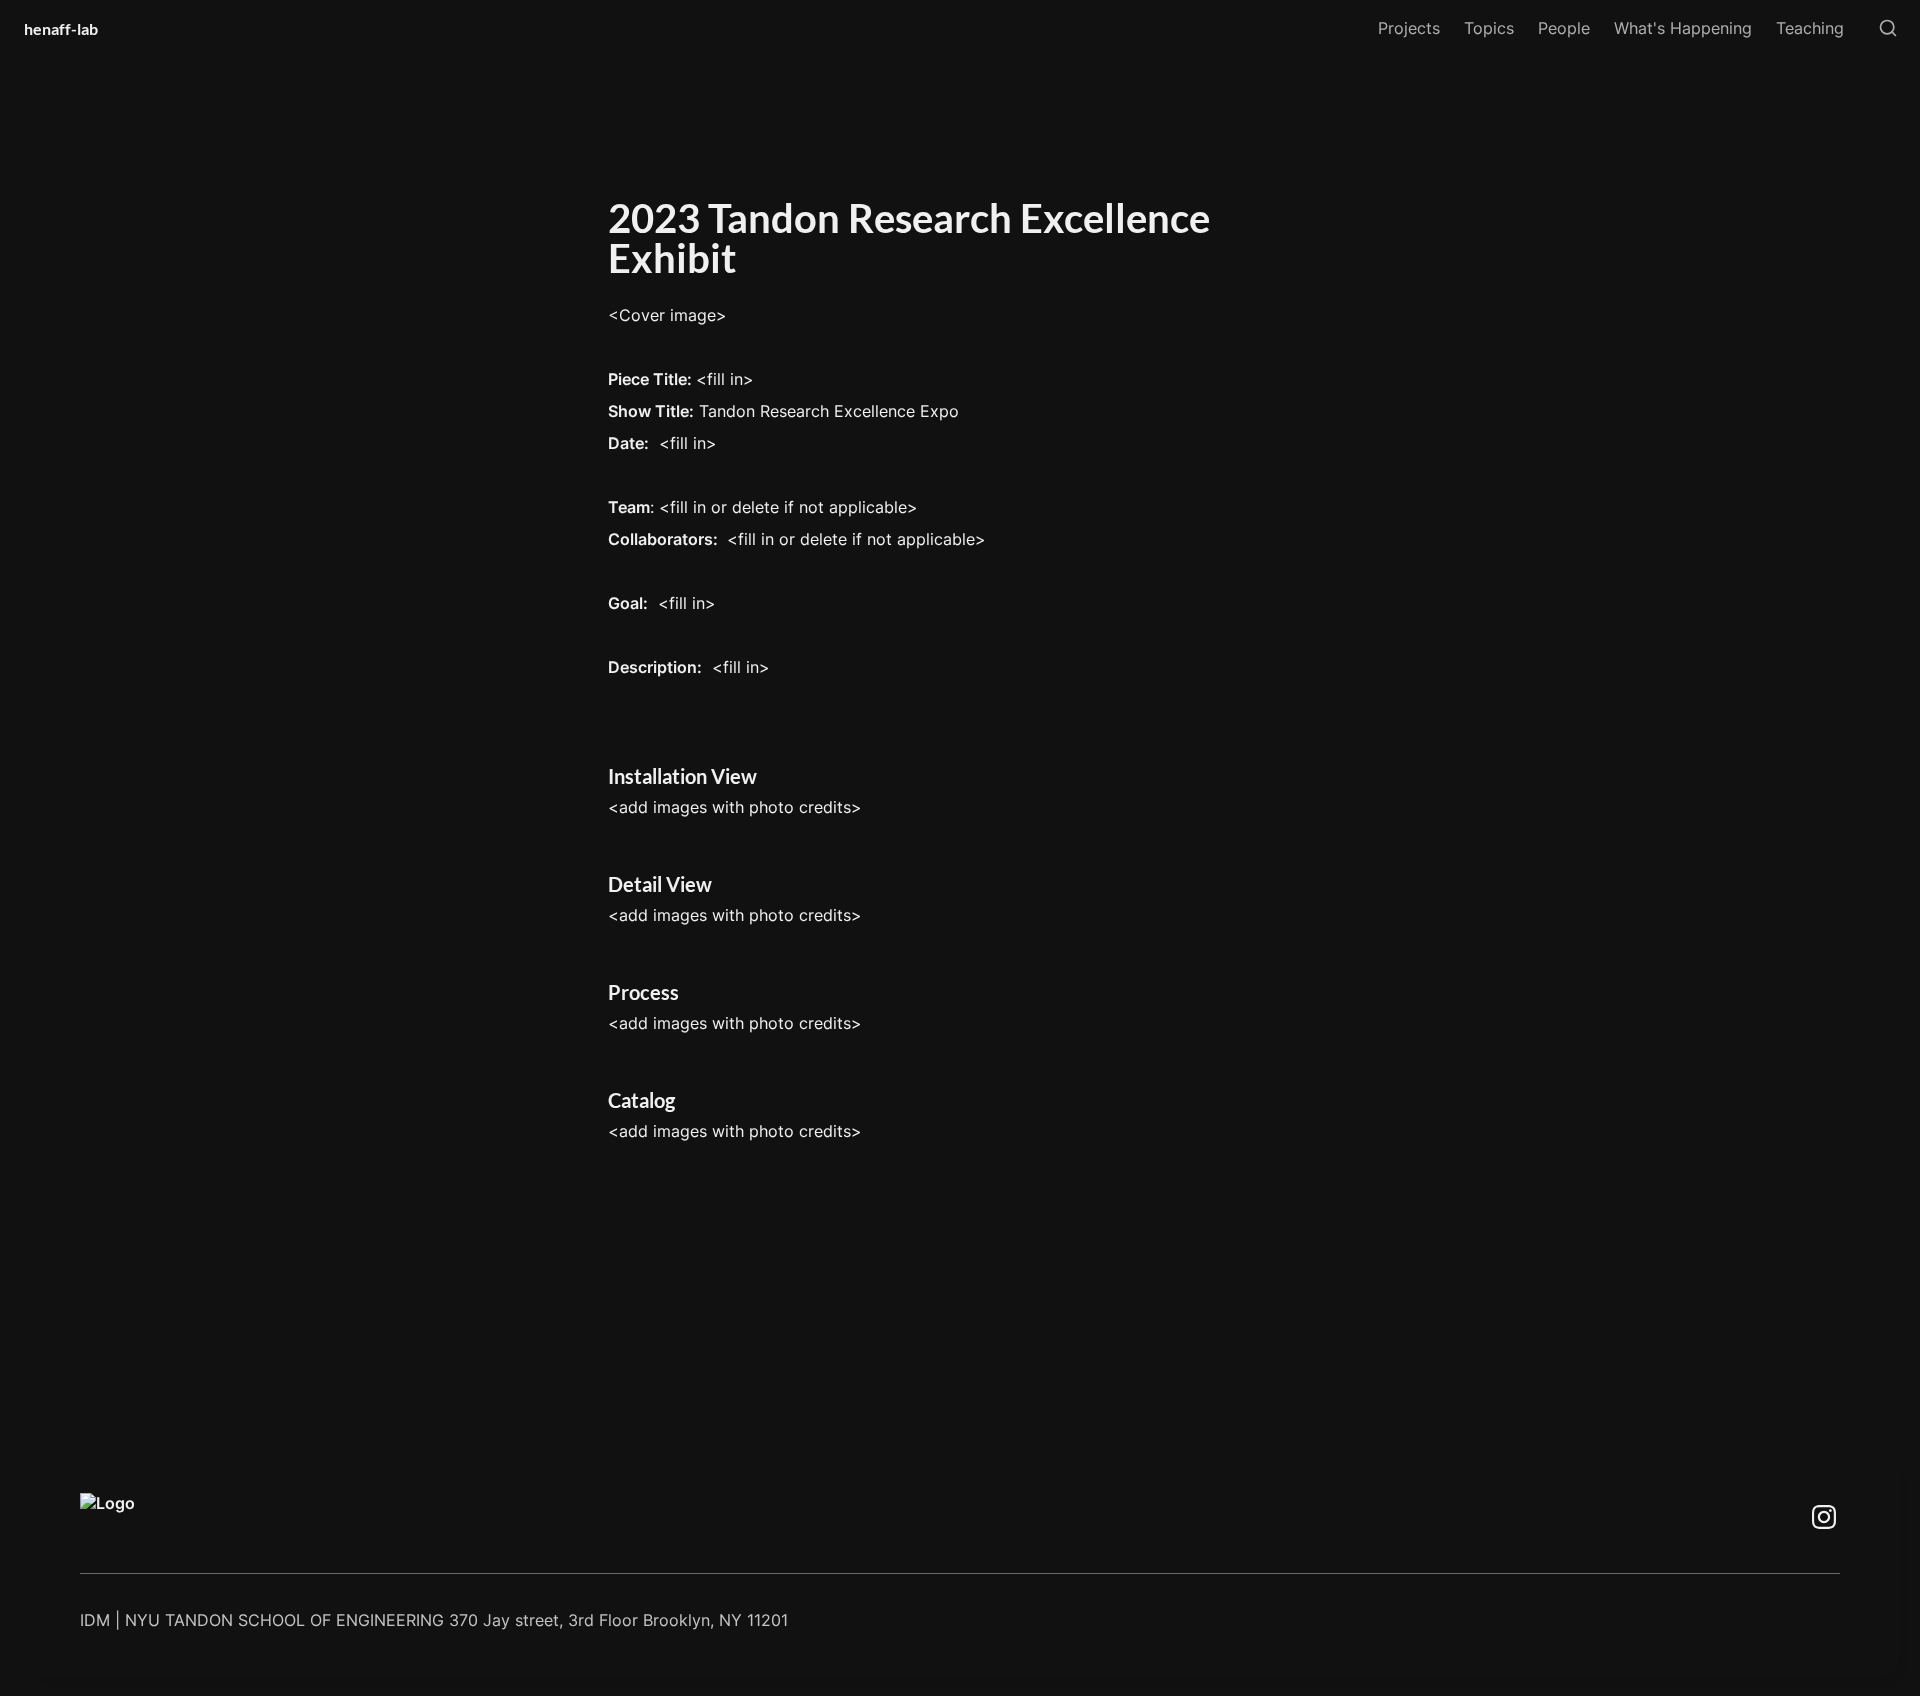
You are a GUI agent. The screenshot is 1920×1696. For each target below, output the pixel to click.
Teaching (1810, 28)
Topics (1489, 28)
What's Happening (1683, 28)
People (1564, 28)
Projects (1409, 28)
